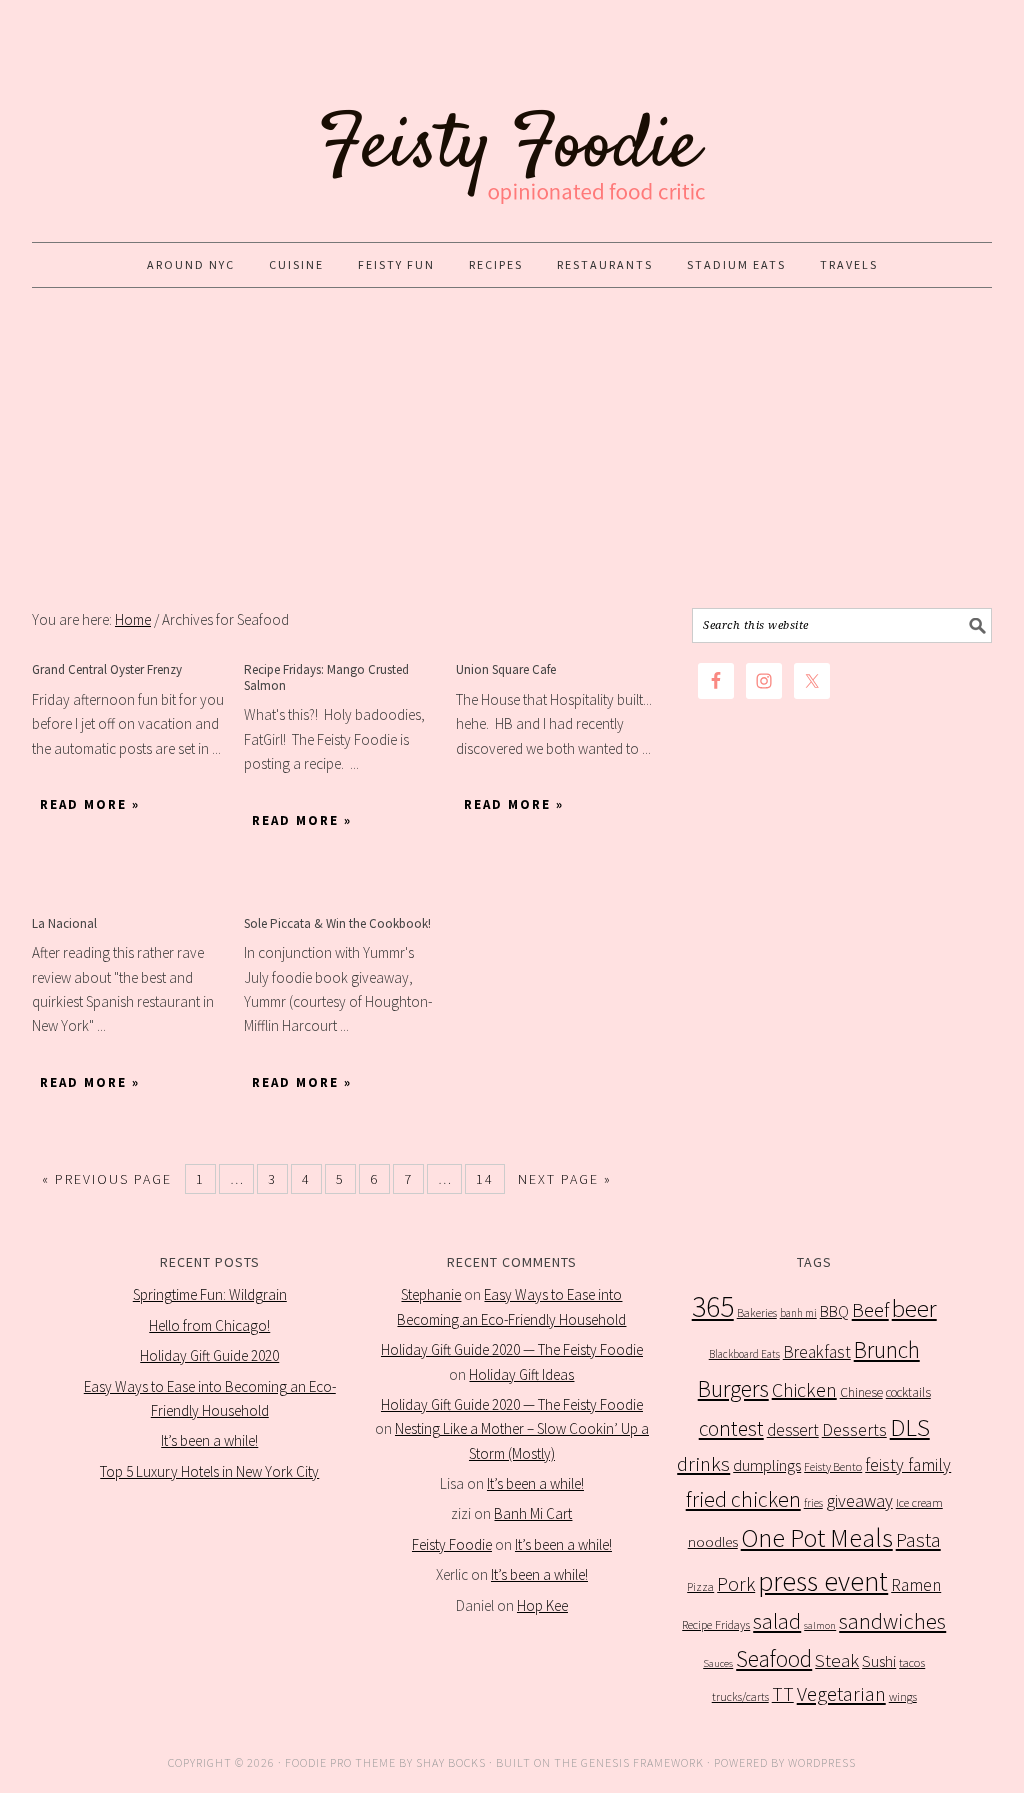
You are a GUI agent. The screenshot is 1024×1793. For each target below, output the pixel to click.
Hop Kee (542, 1605)
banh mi (798, 1313)
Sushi (879, 1661)
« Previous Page (107, 1179)
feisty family (908, 1465)
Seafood (774, 1658)
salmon (820, 1625)
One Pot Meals (817, 1537)
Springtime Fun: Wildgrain (210, 1294)
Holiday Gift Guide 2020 (209, 1355)
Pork (736, 1584)
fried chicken (743, 1499)
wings (903, 1696)
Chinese (861, 1392)
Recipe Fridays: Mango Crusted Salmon (326, 677)
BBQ (834, 1311)
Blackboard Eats (744, 1354)
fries (813, 1503)
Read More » (90, 804)
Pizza (700, 1586)
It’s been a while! (209, 1440)
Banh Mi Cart (533, 1513)
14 (485, 1179)
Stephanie (431, 1294)
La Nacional (64, 923)
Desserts (854, 1430)
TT (783, 1694)
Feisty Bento (833, 1466)
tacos (912, 1662)
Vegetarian (841, 1694)
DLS (910, 1427)
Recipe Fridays (716, 1624)
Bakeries (757, 1312)
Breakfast (817, 1352)
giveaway (859, 1500)
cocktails (908, 1392)
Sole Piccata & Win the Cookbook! (337, 923)
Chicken (804, 1389)
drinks (703, 1464)
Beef (870, 1310)
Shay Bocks (451, 1762)
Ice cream (919, 1502)
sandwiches (892, 1621)
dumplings (767, 1465)
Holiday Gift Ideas (521, 1374)
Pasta (918, 1540)
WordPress (822, 1762)
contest (731, 1428)
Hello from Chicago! (209, 1325)
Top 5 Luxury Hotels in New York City (209, 1471)
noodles (713, 1541)
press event (823, 1581)
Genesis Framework (642, 1762)
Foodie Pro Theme (340, 1762)
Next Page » (565, 1179)
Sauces (718, 1663)
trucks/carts (740, 1696)
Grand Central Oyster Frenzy (107, 669)
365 (713, 1306)
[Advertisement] (512, 448)
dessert (793, 1430)
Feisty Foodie (452, 1544)
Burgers (733, 1388)
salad (777, 1621)
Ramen (916, 1585)
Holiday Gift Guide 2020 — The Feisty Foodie (512, 1349)
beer (914, 1308)
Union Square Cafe (506, 669)
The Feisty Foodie (512, 122)
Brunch (887, 1349)
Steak (837, 1660)
